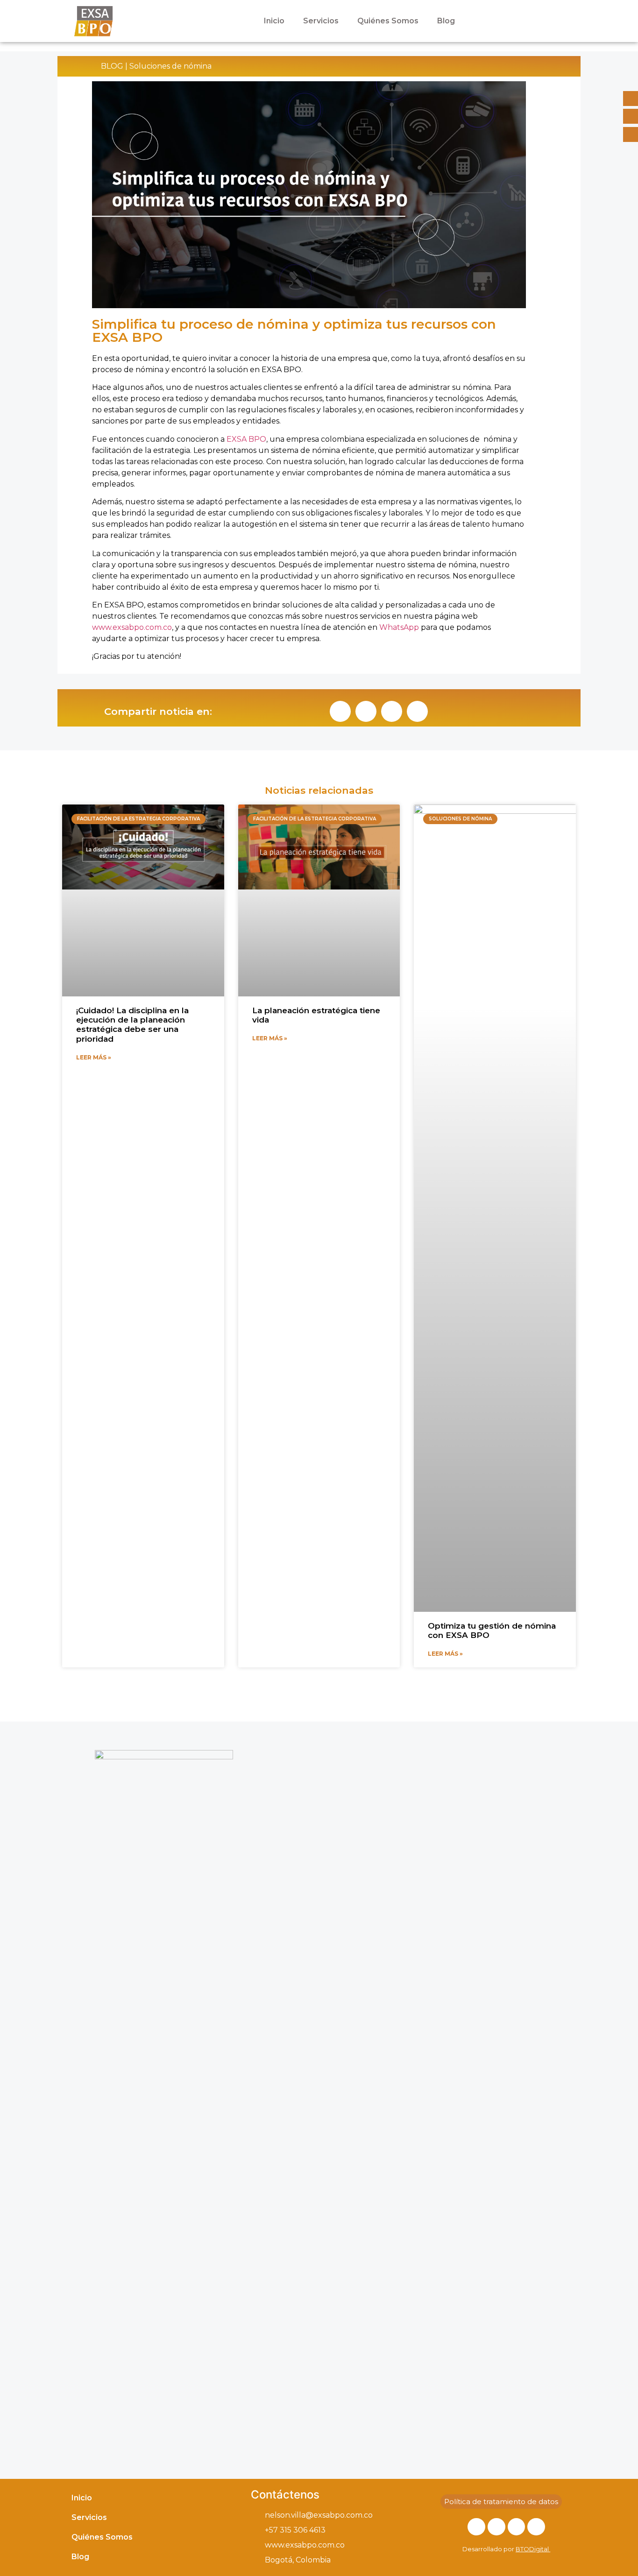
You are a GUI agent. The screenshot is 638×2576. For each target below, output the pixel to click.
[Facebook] (476, 2527)
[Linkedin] (517, 2527)
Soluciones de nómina (170, 66)
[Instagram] (496, 2527)
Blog (446, 21)
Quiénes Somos (388, 21)
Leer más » (94, 1057)
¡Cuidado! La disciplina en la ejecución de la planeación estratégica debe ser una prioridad (132, 1025)
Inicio (274, 21)
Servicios (321, 21)
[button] (340, 711)
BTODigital (532, 2549)
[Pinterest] (536, 2527)
